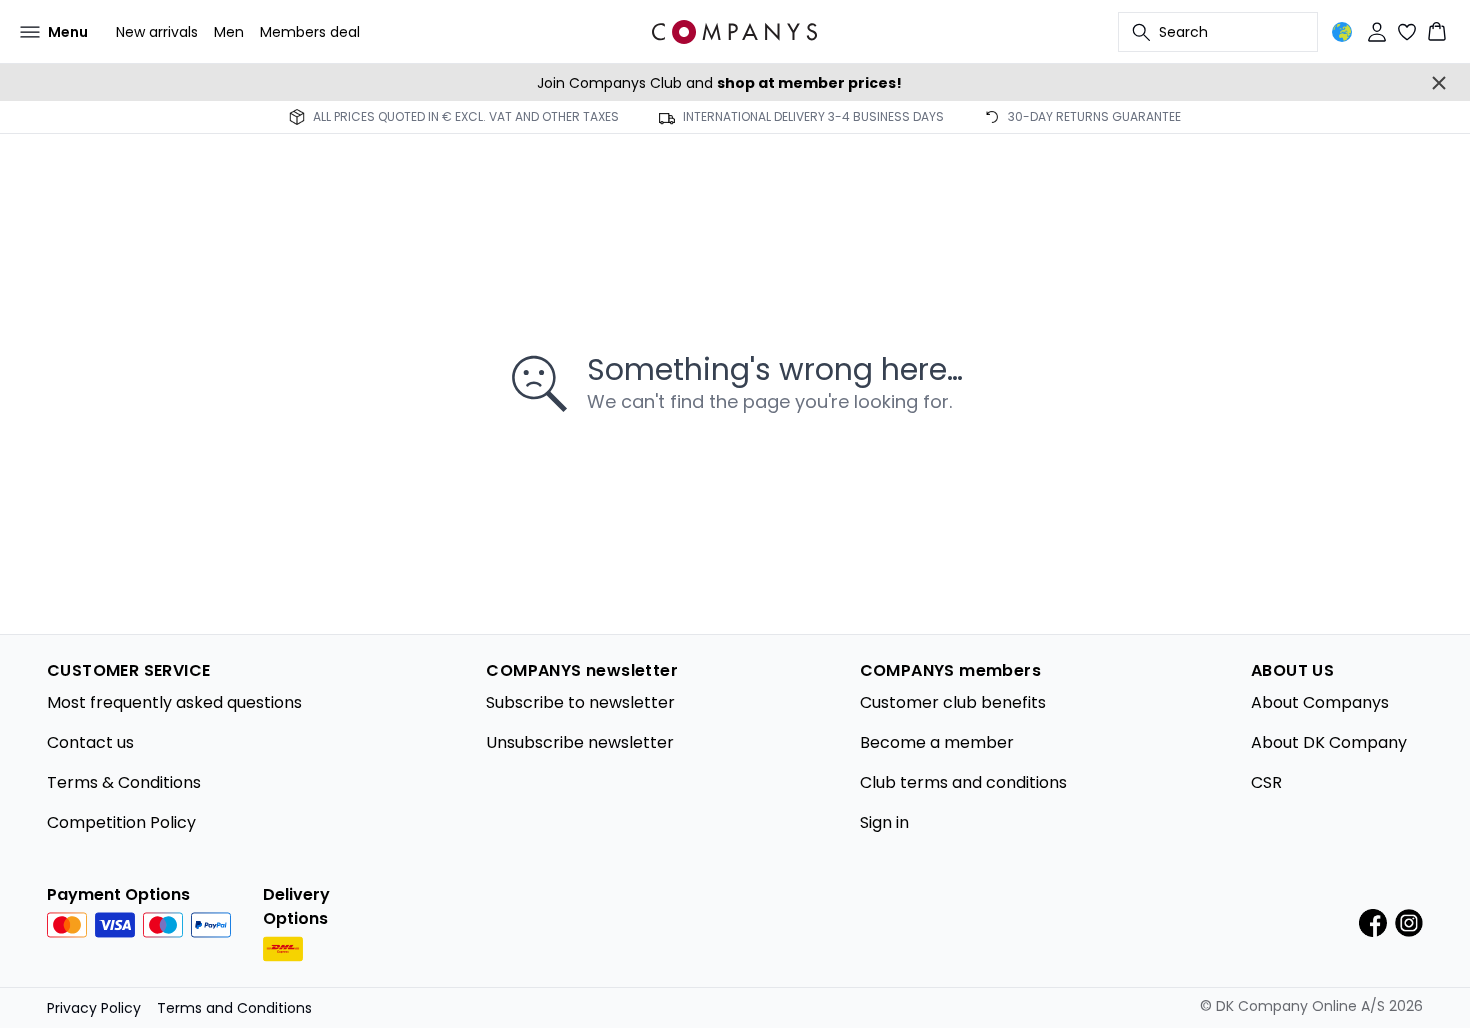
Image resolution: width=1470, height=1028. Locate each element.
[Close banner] (1439, 83)
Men (229, 32)
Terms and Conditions (234, 1008)
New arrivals (157, 32)
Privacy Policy (94, 1008)
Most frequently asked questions (174, 702)
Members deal (310, 32)
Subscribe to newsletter (580, 702)
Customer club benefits (953, 702)
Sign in (884, 822)
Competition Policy (121, 822)
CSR (1266, 782)
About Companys (1320, 702)
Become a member (937, 742)
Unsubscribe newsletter (580, 742)
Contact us (90, 742)
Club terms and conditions (963, 782)
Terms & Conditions (124, 782)
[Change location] (1342, 32)
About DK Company (1329, 742)
